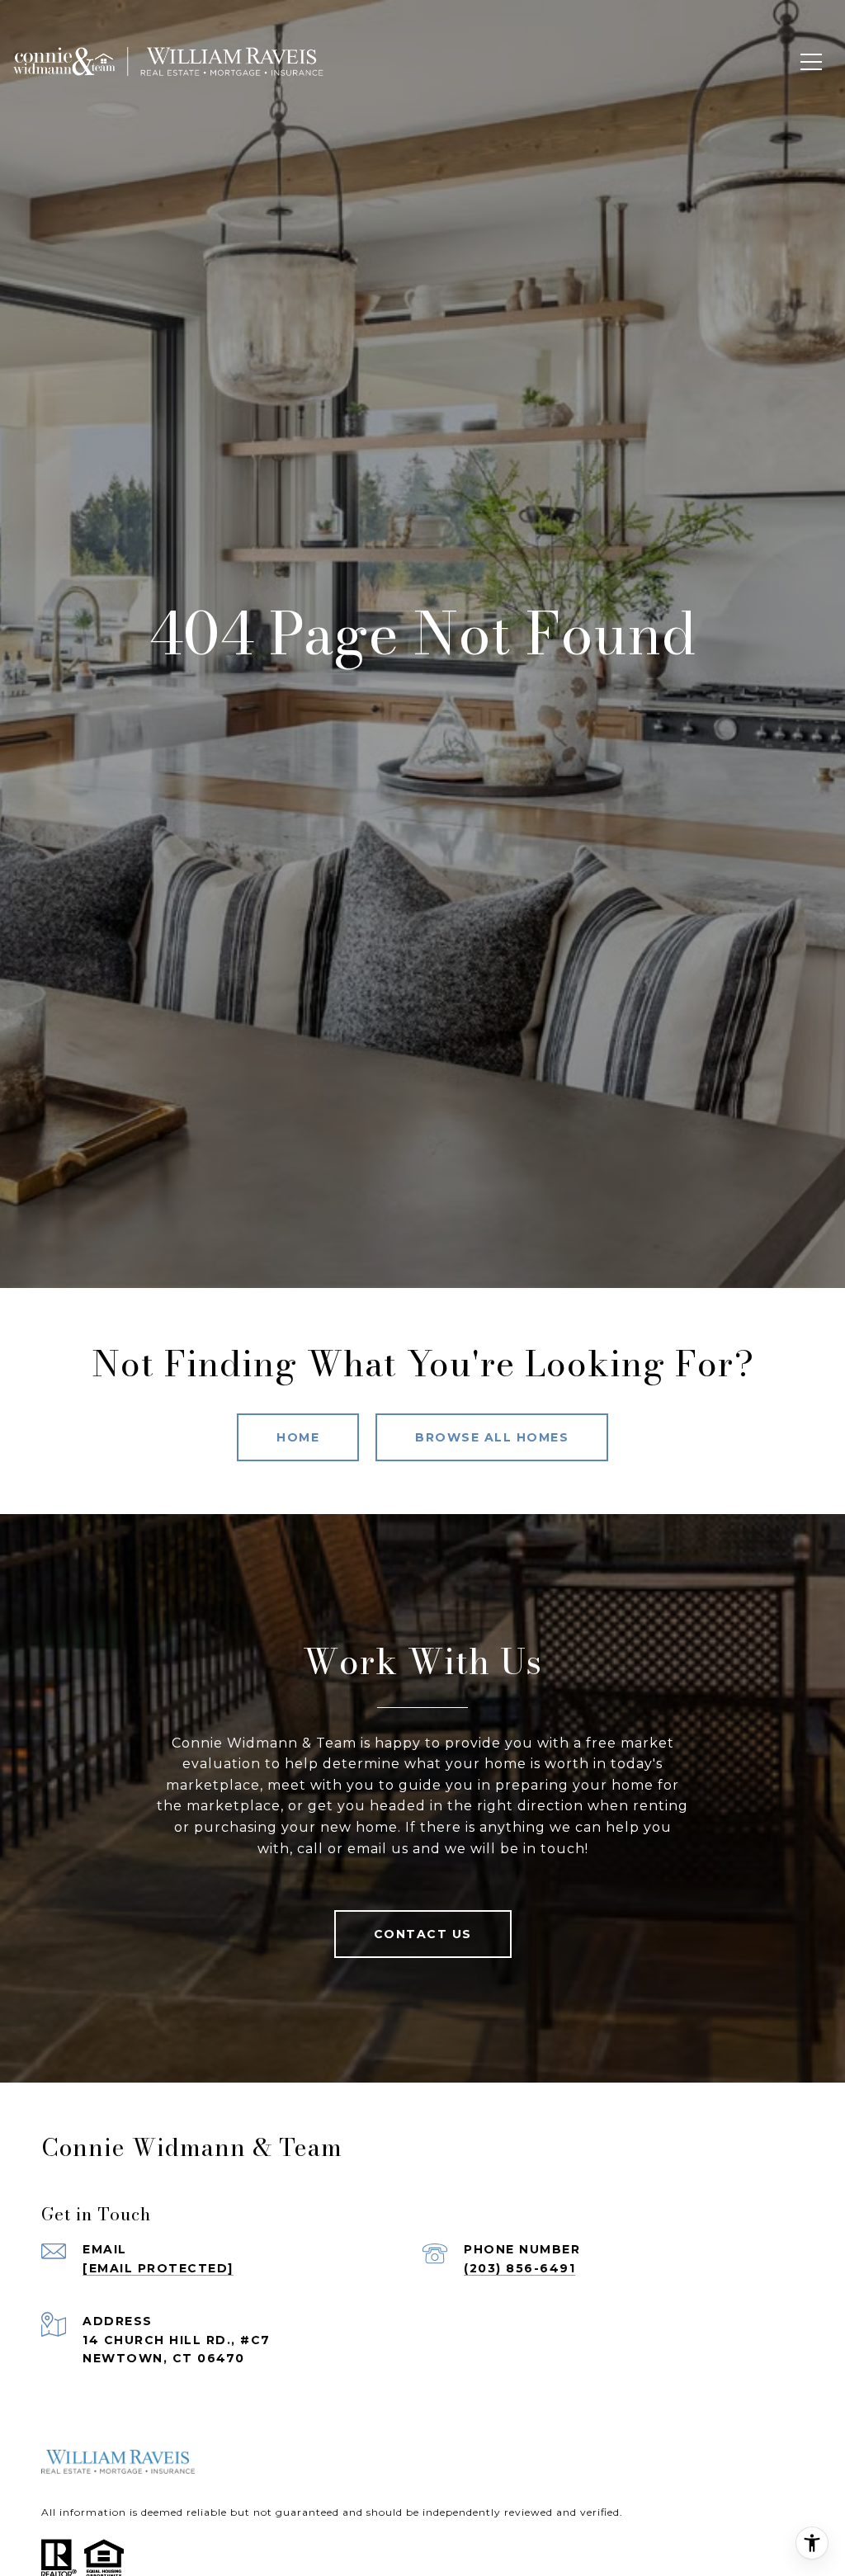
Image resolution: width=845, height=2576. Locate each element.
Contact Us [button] (423, 1934)
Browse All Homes (492, 1437)
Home (298, 1437)
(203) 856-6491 (519, 2268)
